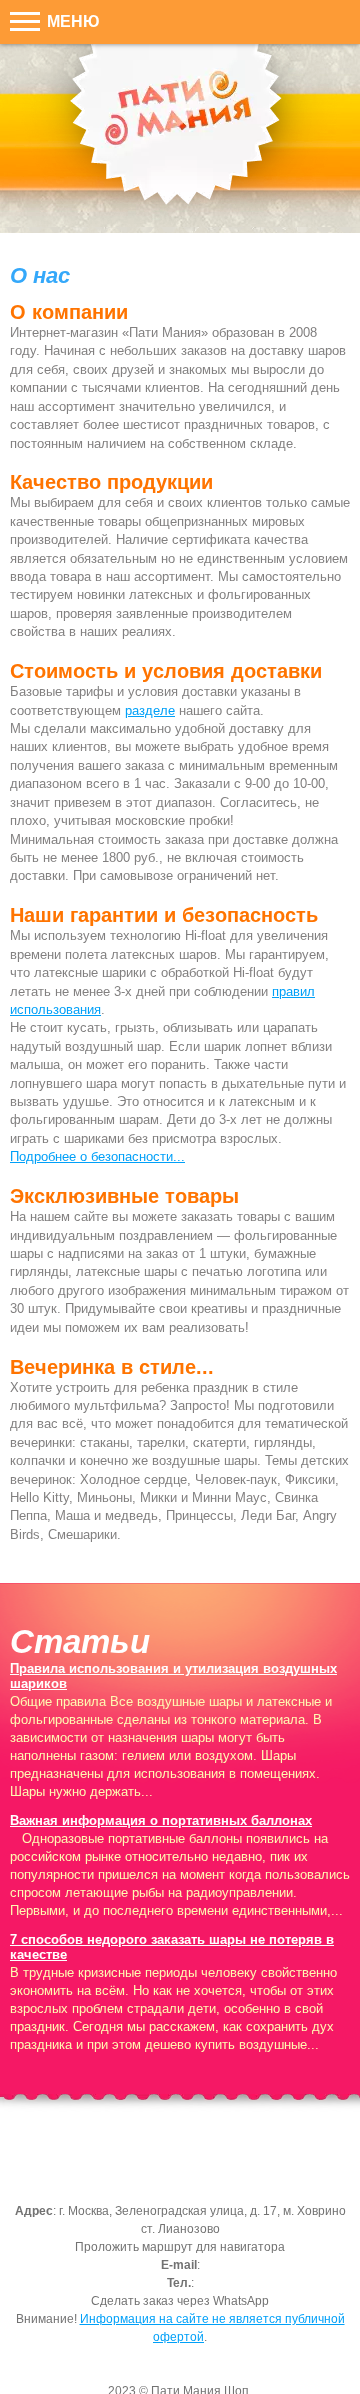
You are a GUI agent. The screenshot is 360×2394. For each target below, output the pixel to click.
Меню (71, 21)
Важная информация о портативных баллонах (161, 1820)
